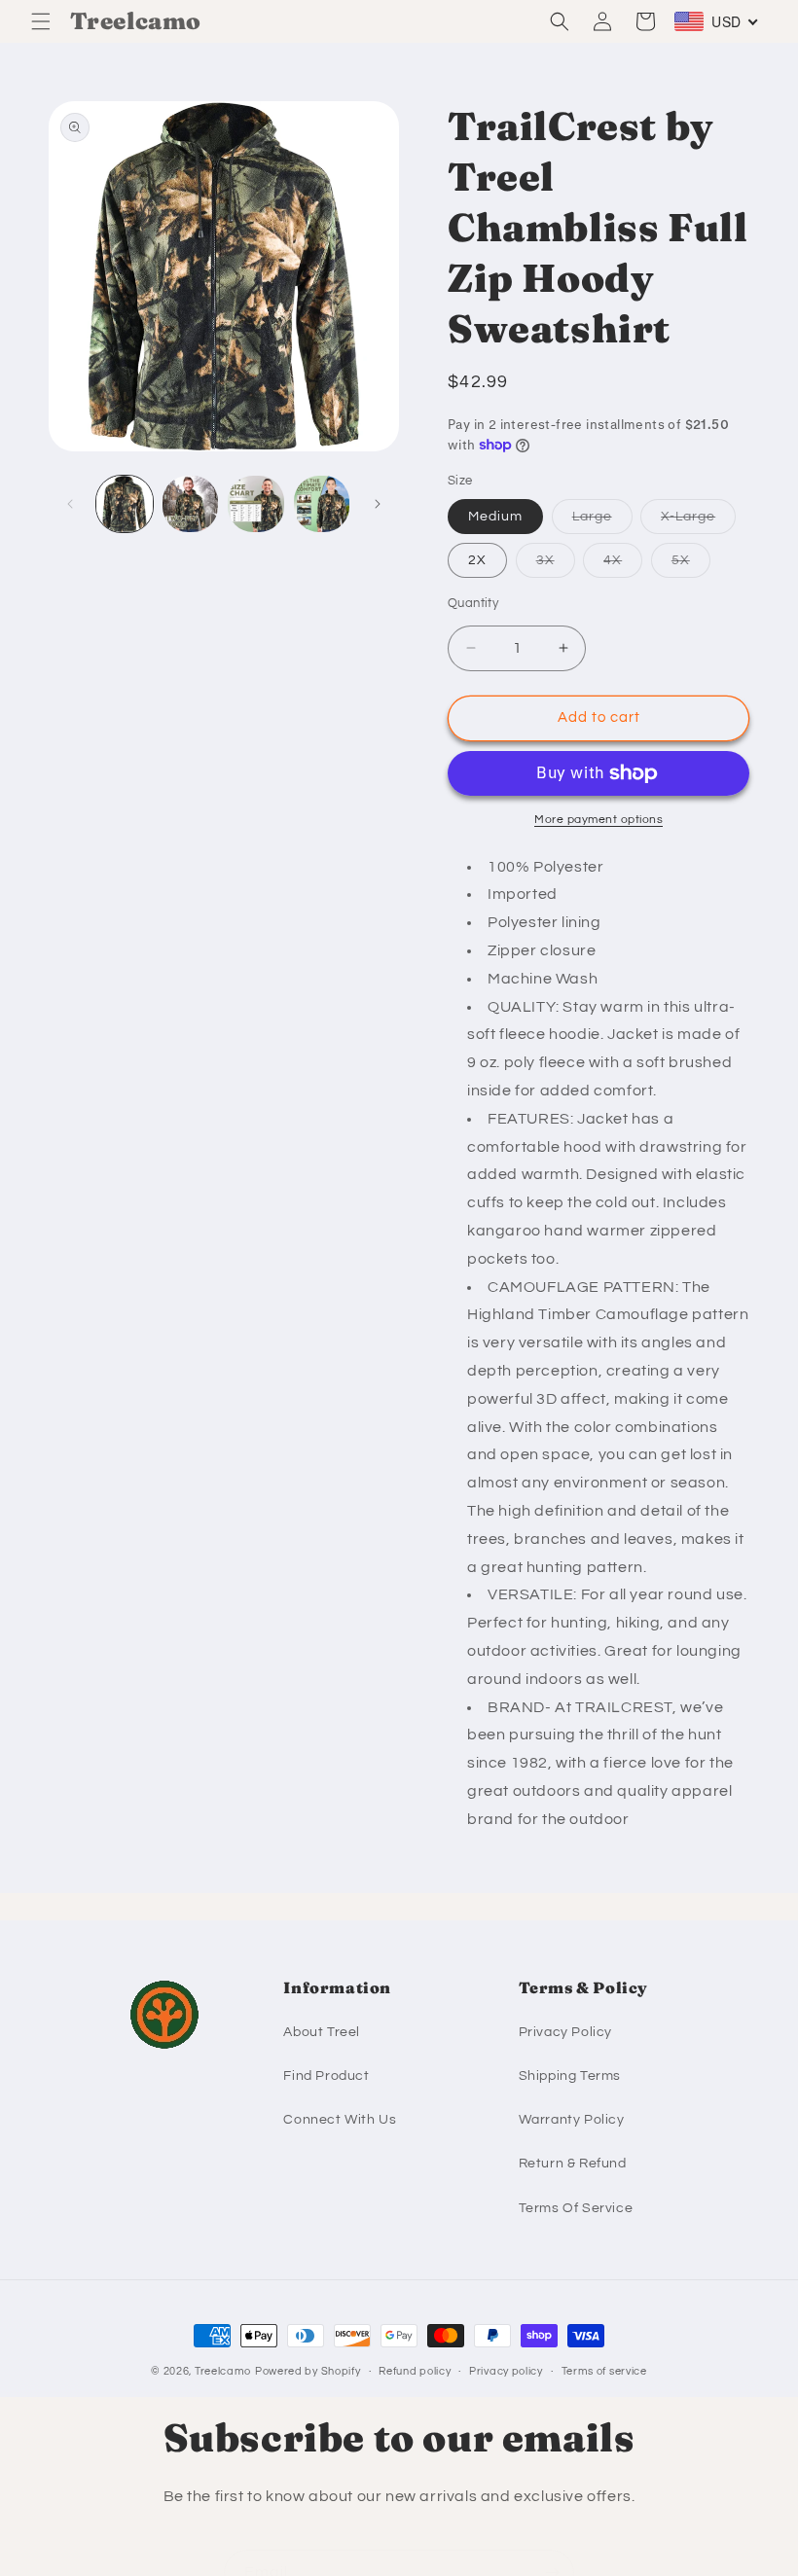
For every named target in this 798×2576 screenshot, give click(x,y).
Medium (495, 517)
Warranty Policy (572, 2120)
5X (691, 565)
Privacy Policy (565, 2032)
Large (602, 521)
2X (477, 560)
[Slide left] (70, 504)
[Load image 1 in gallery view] (125, 504)
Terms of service (604, 2371)
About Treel (322, 2032)
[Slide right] (378, 504)
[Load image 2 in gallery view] (191, 504)
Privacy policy (506, 2371)
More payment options (598, 820)
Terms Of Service (576, 2208)
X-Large (698, 521)
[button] (41, 21)
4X (623, 565)
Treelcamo (223, 2371)
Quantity (473, 603)
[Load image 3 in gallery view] (256, 504)
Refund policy (415, 2371)
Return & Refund (573, 2164)
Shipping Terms (570, 2076)
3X (556, 565)
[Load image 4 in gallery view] (322, 504)
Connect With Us (340, 2120)
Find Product (326, 2076)
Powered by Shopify (308, 2371)
